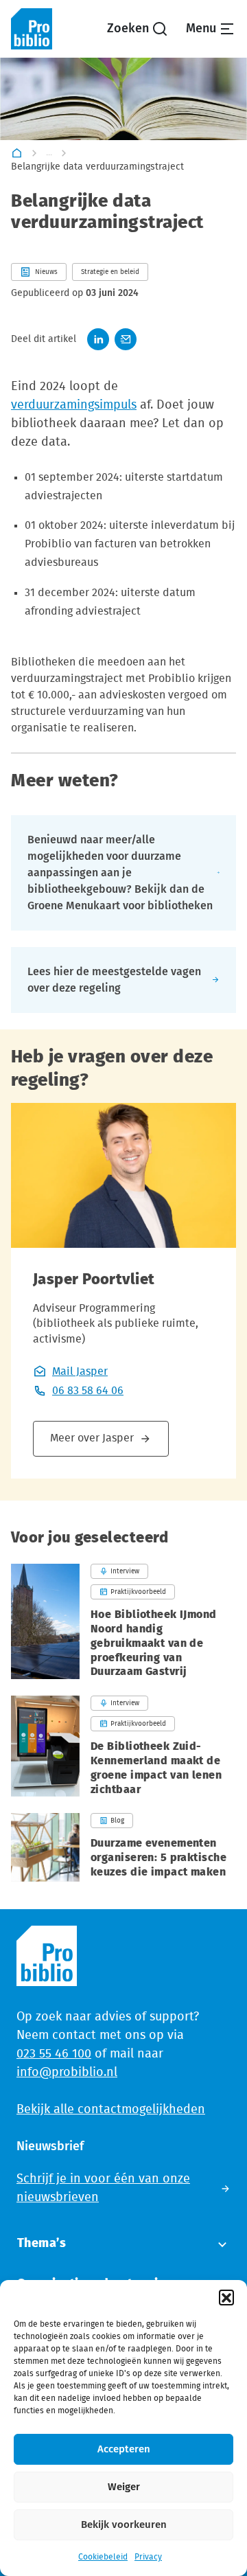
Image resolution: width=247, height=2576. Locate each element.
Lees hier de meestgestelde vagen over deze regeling (114, 980)
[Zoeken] (138, 29)
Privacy (148, 2557)
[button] (226, 2297)
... (49, 152)
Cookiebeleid (103, 2557)
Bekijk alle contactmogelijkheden (111, 2110)
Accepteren (124, 2449)
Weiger (124, 2487)
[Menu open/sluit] (211, 29)
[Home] (17, 153)
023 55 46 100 (54, 2054)
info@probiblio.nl (67, 2073)
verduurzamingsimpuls (74, 405)
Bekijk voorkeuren (124, 2525)
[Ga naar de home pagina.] (32, 29)
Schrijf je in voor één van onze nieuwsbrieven (103, 2188)
